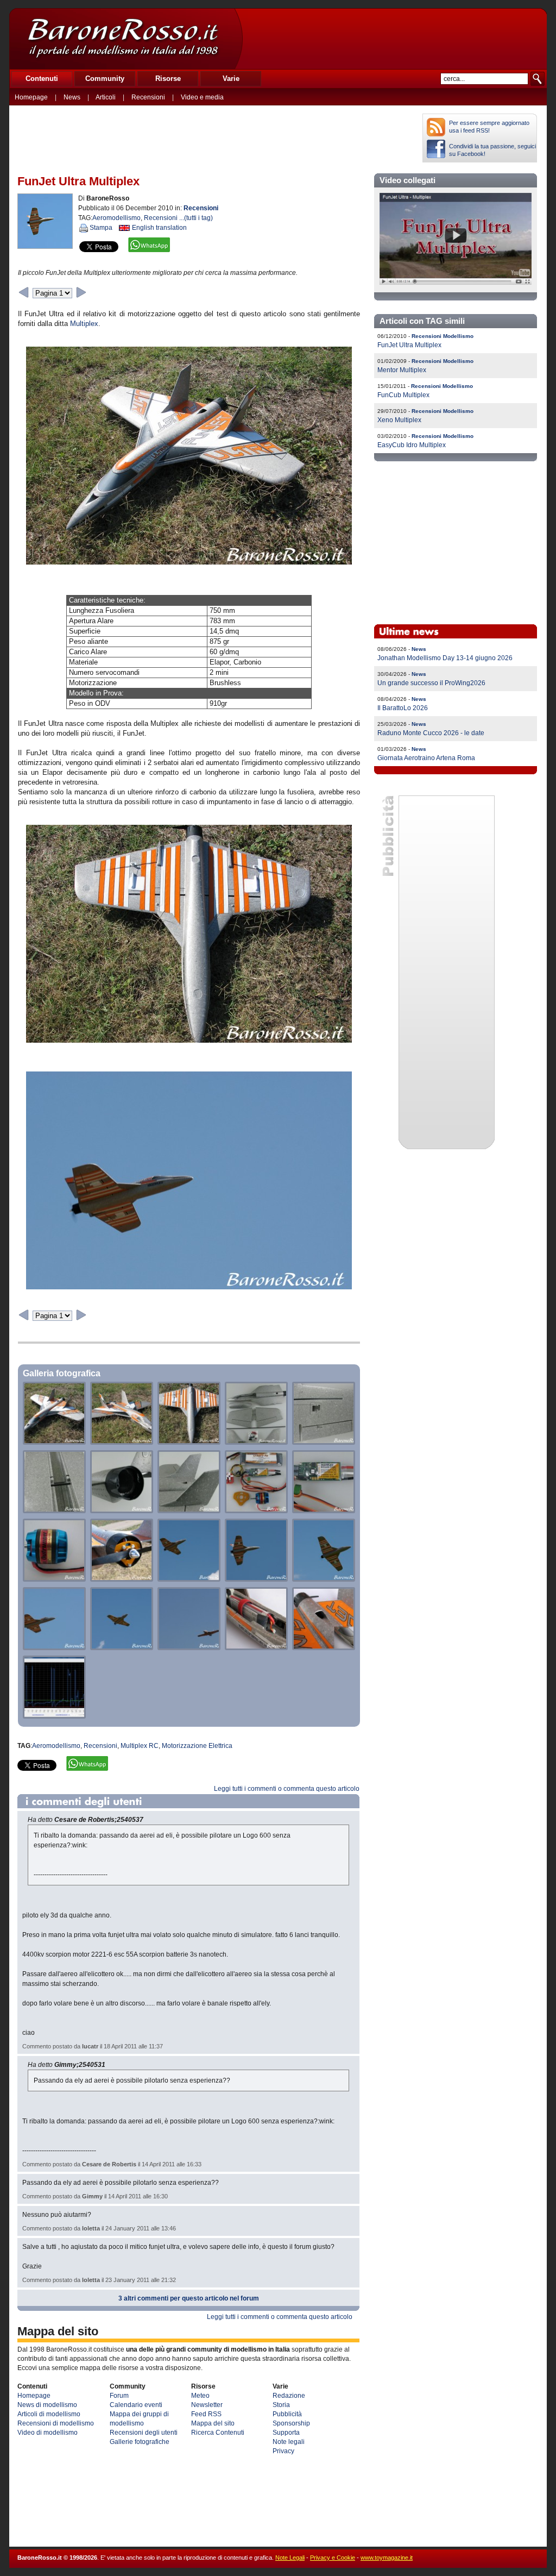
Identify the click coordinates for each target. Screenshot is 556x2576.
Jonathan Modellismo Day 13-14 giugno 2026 (445, 658)
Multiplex (84, 324)
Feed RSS (206, 2414)
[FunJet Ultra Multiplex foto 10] (54, 1579)
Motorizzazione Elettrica (197, 1746)
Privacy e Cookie (333, 2558)
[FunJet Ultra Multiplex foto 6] (122, 1510)
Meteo (200, 2396)
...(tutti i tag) (196, 218)
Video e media (202, 97)
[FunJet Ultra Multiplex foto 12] (189, 1579)
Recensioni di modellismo (56, 2423)
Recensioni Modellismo (443, 336)
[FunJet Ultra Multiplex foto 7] (189, 1510)
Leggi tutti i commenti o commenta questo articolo (287, 1789)
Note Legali (290, 2558)
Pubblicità (287, 2414)
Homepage (31, 97)
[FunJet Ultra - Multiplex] (456, 283)
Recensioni (148, 97)
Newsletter (207, 2405)
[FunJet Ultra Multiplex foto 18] (256, 1647)
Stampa (101, 228)
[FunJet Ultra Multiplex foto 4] (324, 1442)
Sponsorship (291, 2423)
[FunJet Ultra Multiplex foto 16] (122, 1647)
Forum (119, 2396)
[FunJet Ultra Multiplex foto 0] (54, 1442)
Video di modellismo (48, 2433)
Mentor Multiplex (402, 370)
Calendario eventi (136, 2405)
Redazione (289, 2396)
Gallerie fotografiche (140, 2442)
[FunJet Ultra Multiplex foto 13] (256, 1579)
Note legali (289, 2442)
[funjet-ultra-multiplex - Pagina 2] (81, 292)
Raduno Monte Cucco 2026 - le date (431, 733)
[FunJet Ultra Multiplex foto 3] (256, 1442)
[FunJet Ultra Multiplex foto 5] (54, 1510)
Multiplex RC (140, 1746)
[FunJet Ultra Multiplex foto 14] (324, 1579)
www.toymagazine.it (387, 2558)
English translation (159, 228)
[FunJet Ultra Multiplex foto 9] (324, 1510)
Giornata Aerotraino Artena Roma (426, 758)
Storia (281, 2405)
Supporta (286, 2433)
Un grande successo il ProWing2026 (431, 683)
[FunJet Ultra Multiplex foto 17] (189, 1647)
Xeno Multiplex (399, 420)
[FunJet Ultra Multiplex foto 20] (54, 1716)
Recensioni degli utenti (144, 2433)
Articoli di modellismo (49, 2414)
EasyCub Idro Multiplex (412, 445)
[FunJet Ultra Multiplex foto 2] (189, 1442)
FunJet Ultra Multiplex (409, 345)
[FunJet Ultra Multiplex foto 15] (54, 1647)
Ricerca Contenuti (218, 2433)
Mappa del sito (213, 2423)
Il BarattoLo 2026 (403, 708)
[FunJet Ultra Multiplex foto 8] (256, 1510)
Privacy (283, 2451)
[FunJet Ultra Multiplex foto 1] (122, 1442)
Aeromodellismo (116, 218)
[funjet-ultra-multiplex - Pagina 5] (24, 292)
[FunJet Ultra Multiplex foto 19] (324, 1647)
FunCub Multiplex (403, 395)
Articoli (106, 97)
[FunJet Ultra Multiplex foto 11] (122, 1579)
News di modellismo (47, 2405)
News (72, 97)
